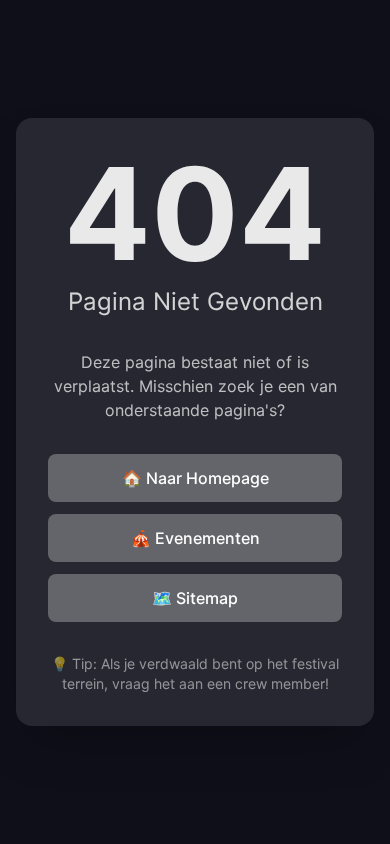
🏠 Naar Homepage (195, 478)
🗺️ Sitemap (195, 598)
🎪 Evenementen (195, 538)
